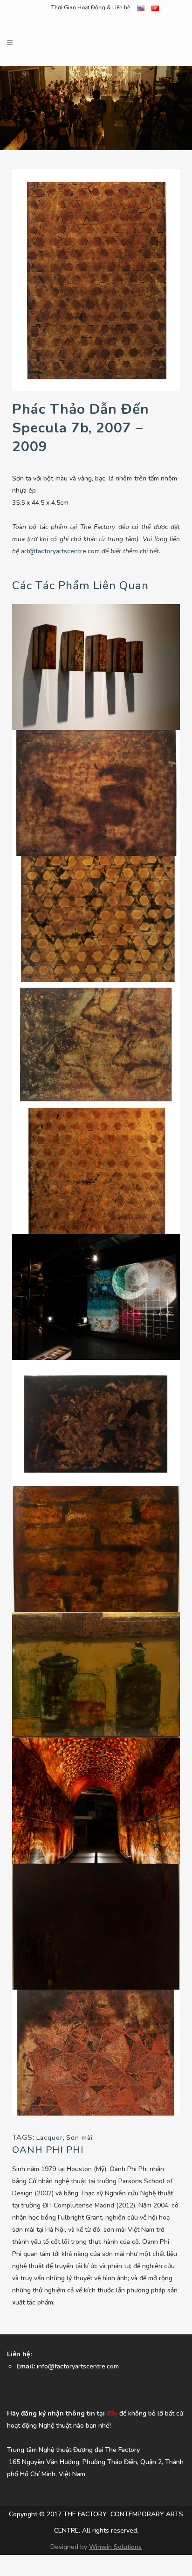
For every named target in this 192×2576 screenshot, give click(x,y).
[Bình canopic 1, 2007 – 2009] (96, 1674)
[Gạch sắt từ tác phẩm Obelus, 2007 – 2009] (96, 666)
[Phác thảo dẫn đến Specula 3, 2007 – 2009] (96, 1044)
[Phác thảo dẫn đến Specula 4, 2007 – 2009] (96, 1926)
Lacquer (50, 2138)
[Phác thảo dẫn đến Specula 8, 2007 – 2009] (96, 2052)
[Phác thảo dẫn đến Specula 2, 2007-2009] (96, 792)
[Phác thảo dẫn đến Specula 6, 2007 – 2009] (96, 1548)
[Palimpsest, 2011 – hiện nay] (96, 1296)
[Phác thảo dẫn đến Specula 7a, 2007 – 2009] (96, 1170)
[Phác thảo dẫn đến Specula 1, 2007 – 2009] (96, 1422)
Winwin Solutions (115, 2547)
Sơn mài (79, 2138)
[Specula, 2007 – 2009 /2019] (96, 1800)
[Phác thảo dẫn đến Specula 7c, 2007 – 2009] (96, 918)
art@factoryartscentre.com (60, 551)
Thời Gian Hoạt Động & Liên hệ (91, 7)
